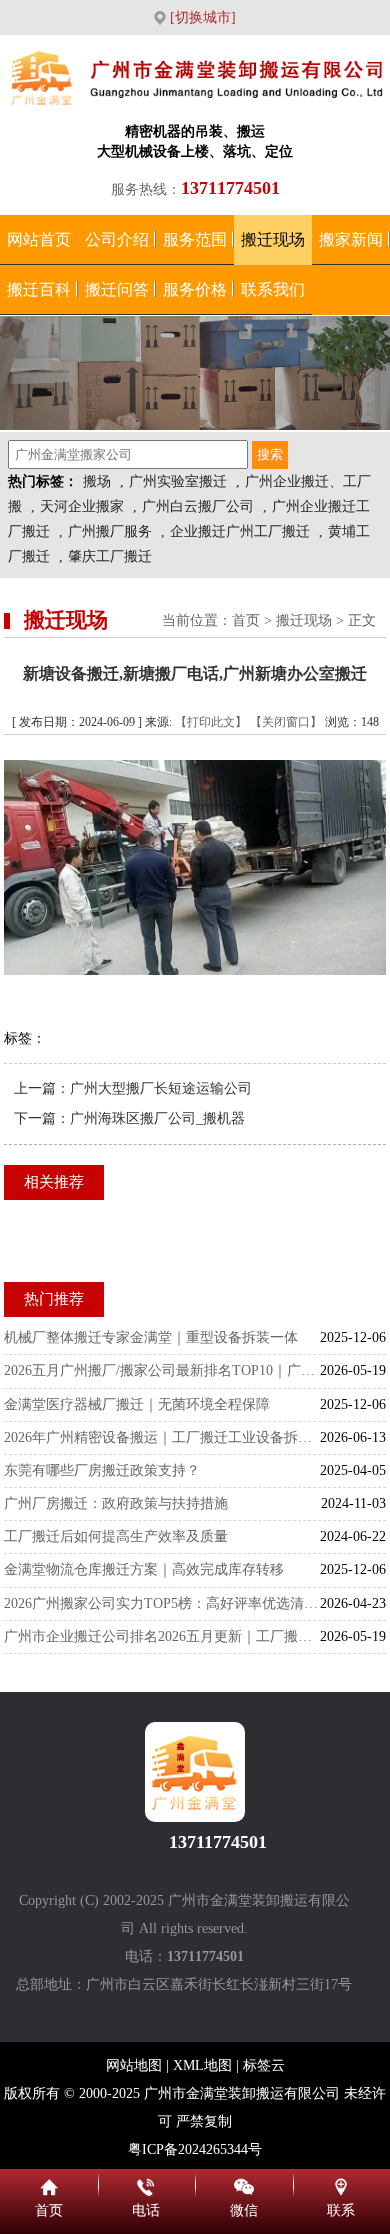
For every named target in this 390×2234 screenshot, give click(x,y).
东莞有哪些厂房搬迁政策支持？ (102, 1470)
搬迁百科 (39, 289)
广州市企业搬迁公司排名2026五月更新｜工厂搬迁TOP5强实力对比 (162, 1636)
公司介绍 (117, 239)
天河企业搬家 (82, 506)
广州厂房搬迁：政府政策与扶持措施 (116, 1503)
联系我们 (273, 289)
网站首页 (39, 239)
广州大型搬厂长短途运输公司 (161, 1088)
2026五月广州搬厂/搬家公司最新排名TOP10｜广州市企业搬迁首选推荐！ (162, 1370)
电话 (147, 2184)
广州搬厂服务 (110, 531)
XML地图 (202, 2065)
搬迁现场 (273, 239)
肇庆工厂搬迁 (110, 556)
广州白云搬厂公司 (198, 506)
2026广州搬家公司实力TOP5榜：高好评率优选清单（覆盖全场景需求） (162, 1603)
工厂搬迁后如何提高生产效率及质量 (116, 1536)
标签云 (264, 2065)
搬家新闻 (351, 239)
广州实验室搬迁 (178, 481)
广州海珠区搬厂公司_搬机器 (157, 1118)
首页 (246, 620)
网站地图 (134, 2065)
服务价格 (195, 289)
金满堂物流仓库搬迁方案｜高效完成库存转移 (144, 1569)
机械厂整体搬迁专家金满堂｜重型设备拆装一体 (151, 1337)
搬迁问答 (117, 289)
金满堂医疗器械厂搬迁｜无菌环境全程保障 (137, 1404)
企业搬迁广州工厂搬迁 (240, 531)
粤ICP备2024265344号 (195, 2149)
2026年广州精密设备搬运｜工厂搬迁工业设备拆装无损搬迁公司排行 (162, 1437)
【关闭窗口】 (286, 722)
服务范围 (195, 239)
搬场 (97, 481)
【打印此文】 (211, 722)
